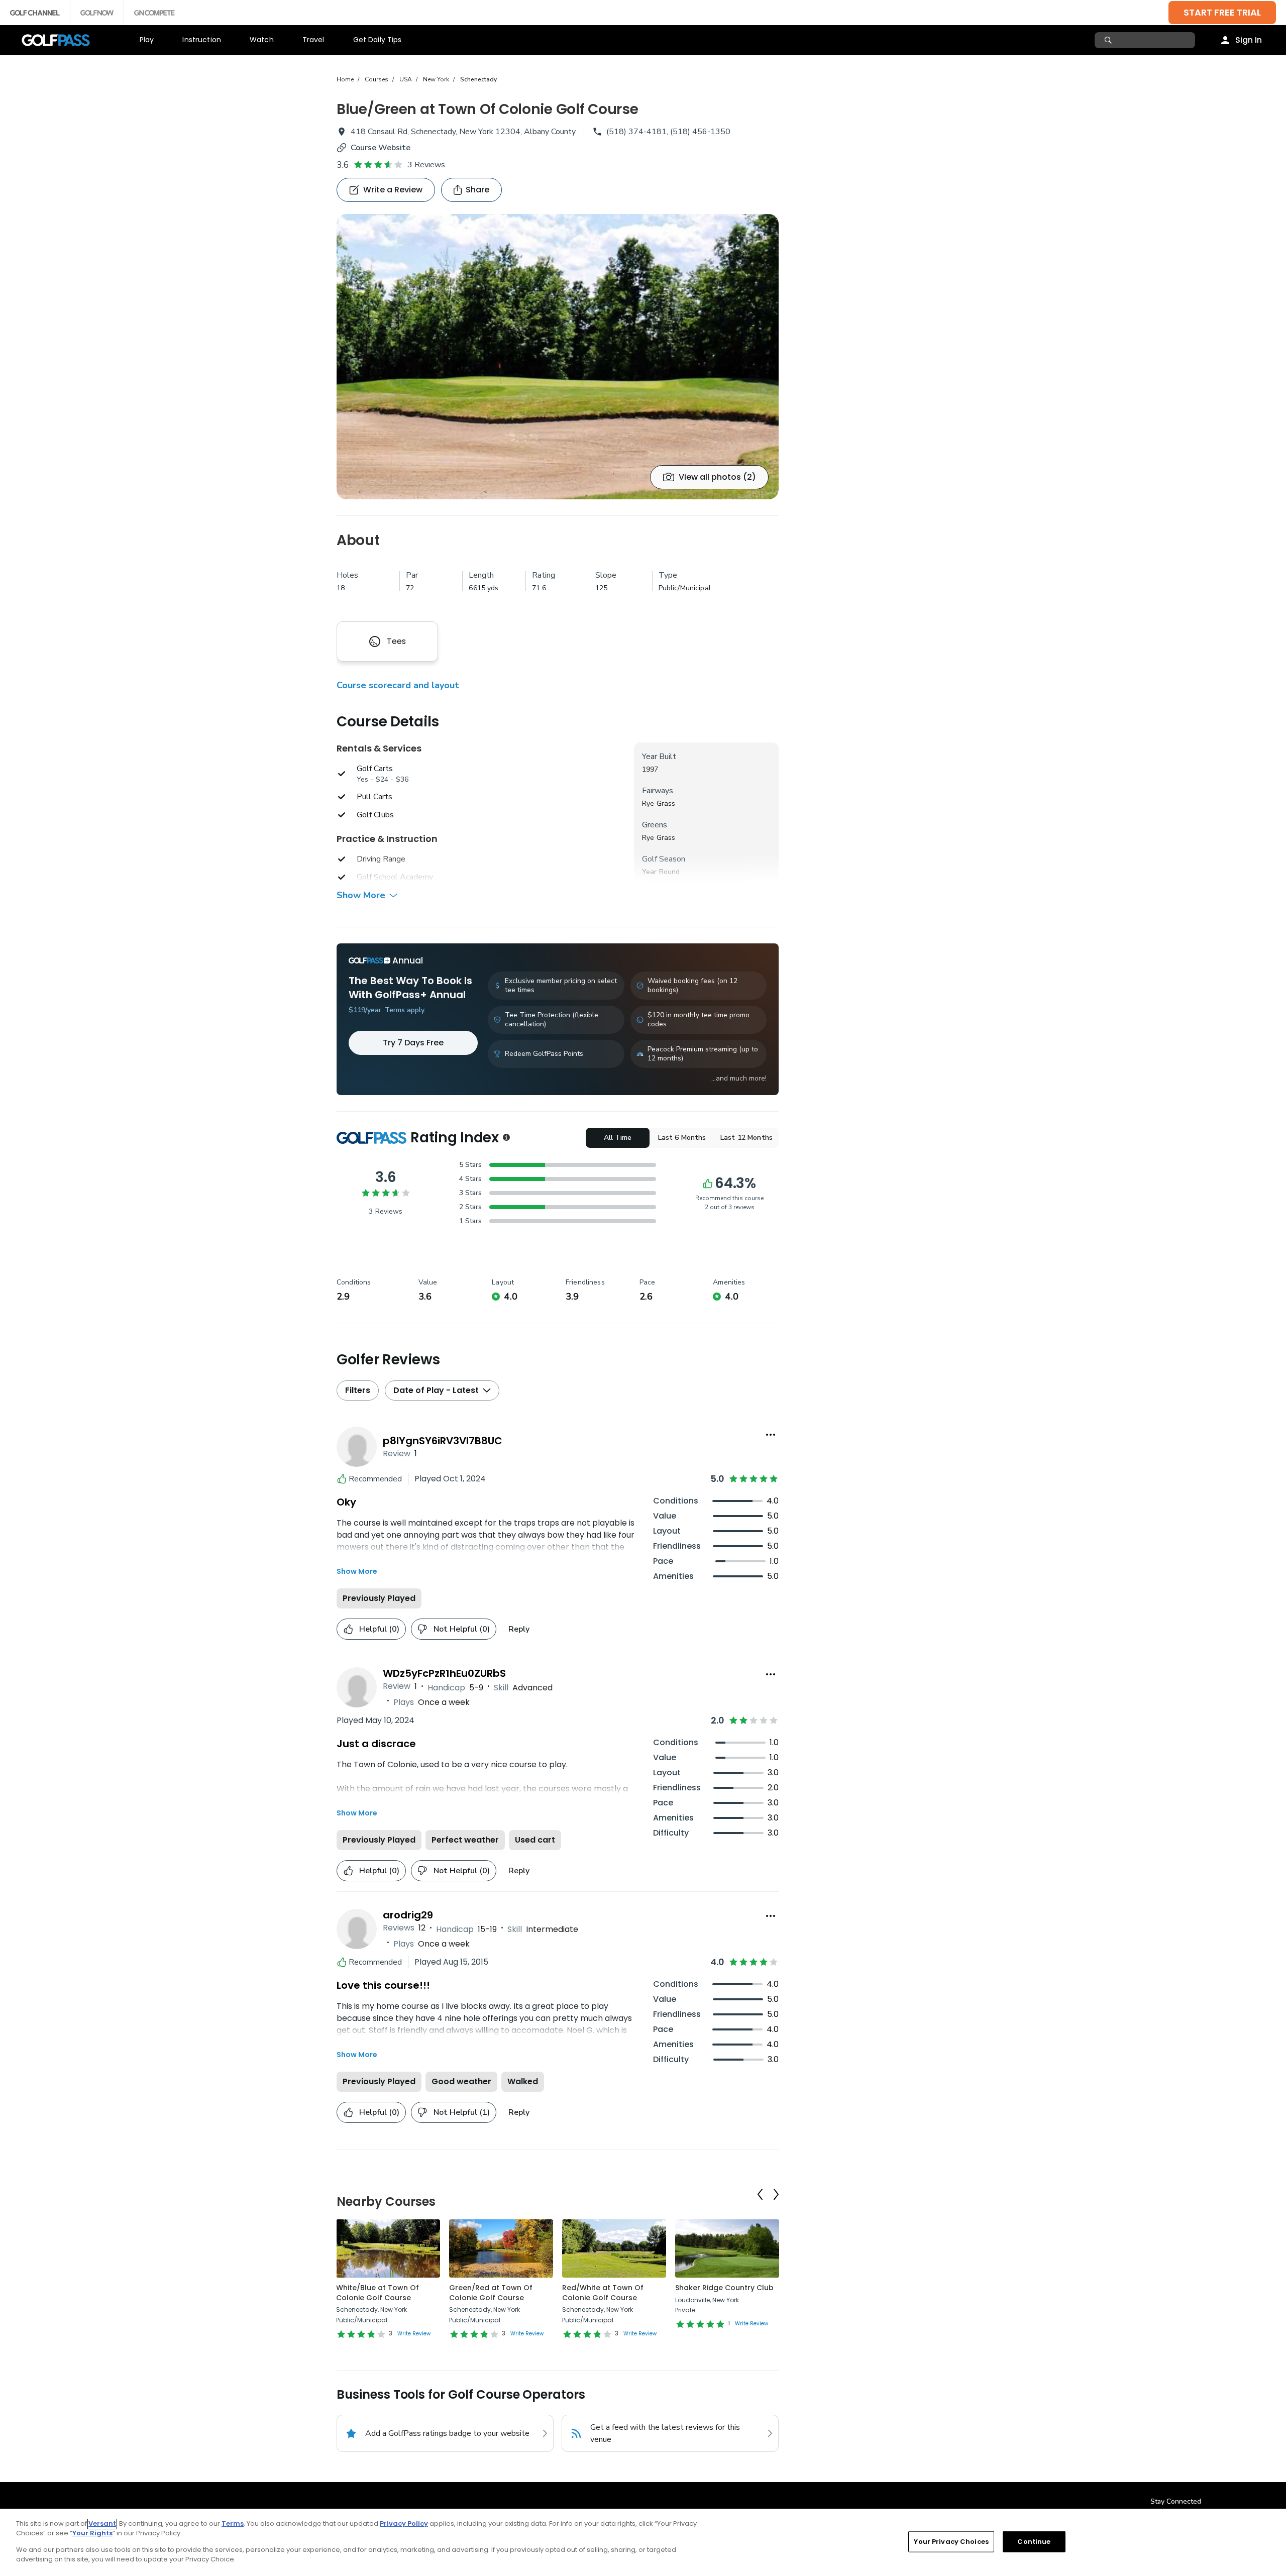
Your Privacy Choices (951, 2542)
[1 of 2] (558, 357)
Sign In (1249, 40)
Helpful (379, 1629)
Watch (262, 40)
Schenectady (478, 79)
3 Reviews (426, 165)
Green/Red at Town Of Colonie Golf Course (491, 2293)
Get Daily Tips (378, 40)
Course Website (381, 148)
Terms (233, 2524)
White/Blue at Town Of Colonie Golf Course (378, 2293)
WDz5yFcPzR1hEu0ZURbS (444, 1673)
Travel (313, 40)
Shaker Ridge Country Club (724, 2288)
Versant (102, 2524)
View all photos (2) (717, 477)
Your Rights (92, 2533)
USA (406, 79)
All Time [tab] (618, 1138)
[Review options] (771, 1435)
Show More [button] (361, 895)
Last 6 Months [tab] (682, 1138)
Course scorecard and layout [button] (398, 685)
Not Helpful (462, 1629)
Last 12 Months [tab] (746, 1138)
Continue (1034, 2542)
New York (436, 79)
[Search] (1109, 40)
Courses (377, 79)
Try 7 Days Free (413, 1043)
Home (345, 79)
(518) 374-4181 (636, 132)
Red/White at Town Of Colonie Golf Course (603, 2293)
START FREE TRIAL (1222, 12)
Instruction (202, 40)
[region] (643, 2542)
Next (776, 2194)
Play (147, 40)
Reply (519, 1629)
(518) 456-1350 (700, 132)
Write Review (414, 2334)
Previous (760, 2194)
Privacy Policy (404, 2524)
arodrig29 (408, 1915)
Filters (358, 1390)
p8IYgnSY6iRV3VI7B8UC (443, 1441)
